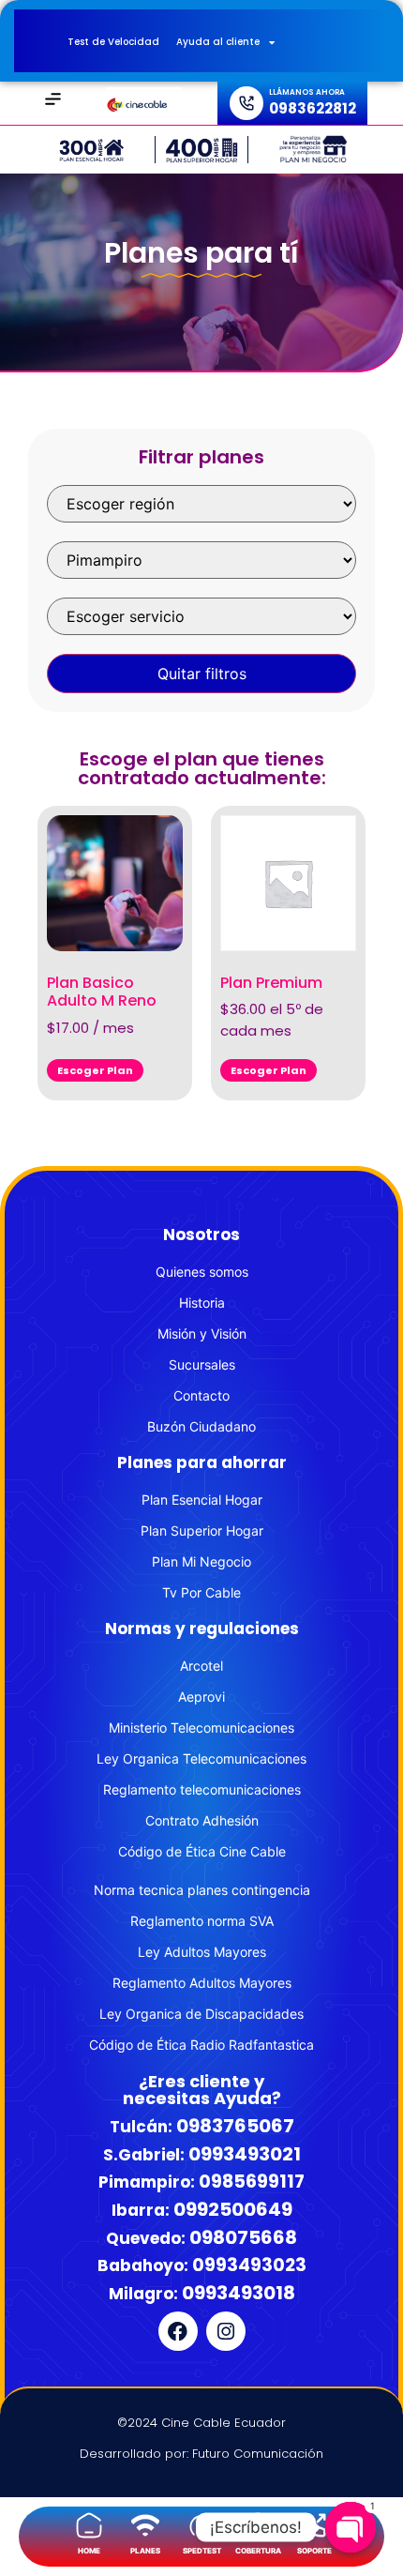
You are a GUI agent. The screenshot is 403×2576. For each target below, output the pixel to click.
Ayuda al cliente (218, 42)
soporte (314, 2551)
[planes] (145, 2525)
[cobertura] (258, 2525)
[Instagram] (226, 2331)
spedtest (202, 2551)
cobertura (258, 2551)
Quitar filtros (202, 674)
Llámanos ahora (307, 92)
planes (145, 2551)
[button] (53, 101)
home (89, 2551)
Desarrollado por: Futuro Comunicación (201, 2454)
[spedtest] (201, 2525)
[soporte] (314, 2525)
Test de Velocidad (113, 42)
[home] (89, 2525)
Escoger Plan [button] (95, 1070)
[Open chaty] (351, 2512)
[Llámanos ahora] (246, 103)
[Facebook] (178, 2331)
